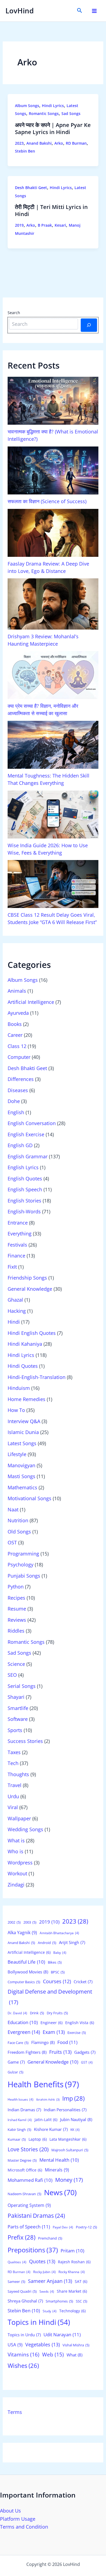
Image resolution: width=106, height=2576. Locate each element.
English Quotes (25, 1178)
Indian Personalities (65, 2110)
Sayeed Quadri (22, 2291)
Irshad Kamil (20, 2120)
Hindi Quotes (23, 1366)
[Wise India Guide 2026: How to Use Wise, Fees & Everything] (53, 815)
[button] (80, 11)
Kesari (60, 225)
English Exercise (26, 1134)
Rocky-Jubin (44, 2272)
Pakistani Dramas (36, 2215)
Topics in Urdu (24, 2335)
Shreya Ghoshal (25, 2301)
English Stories (24, 1201)
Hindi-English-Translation (37, 1377)
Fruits (60, 2052)
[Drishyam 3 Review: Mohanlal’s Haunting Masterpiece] (53, 604)
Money (69, 2180)
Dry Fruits (57, 2013)
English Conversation (32, 1123)
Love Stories (28, 2149)
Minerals (57, 2170)
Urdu (13, 1796)
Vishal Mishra (76, 2345)
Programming (23, 1554)
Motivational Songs (29, 1498)
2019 (19, 225)
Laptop (38, 2139)
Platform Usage (18, 2519)
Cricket (83, 1982)
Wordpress (20, 1863)
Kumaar (17, 2139)
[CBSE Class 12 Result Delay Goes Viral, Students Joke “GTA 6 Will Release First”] (53, 884)
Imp (73, 2098)
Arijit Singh (72, 1942)
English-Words (24, 1211)
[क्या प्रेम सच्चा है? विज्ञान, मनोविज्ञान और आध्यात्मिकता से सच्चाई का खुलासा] (53, 675)
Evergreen (24, 2032)
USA (15, 2345)
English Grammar (28, 1156)
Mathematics (22, 1487)
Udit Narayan (62, 2334)
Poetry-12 (86, 2227)
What (74, 2355)
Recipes (16, 1598)
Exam (54, 2032)
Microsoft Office (25, 2170)
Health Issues (21, 2099)
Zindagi (16, 1885)
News (60, 2192)
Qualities (17, 2262)
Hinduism (19, 1388)
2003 (30, 1922)
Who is (15, 1851)
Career (15, 1035)
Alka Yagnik (22, 1933)
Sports (15, 1730)
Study (50, 2311)
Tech (13, 1763)
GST (87, 2062)
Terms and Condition (24, 2527)
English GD (20, 1145)
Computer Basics (24, 1982)
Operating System (29, 2205)
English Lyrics (23, 1167)
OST (12, 1542)
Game (16, 2062)
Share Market (72, 2291)
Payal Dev (63, 2227)
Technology (72, 2311)
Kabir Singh (19, 2130)
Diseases (18, 1090)
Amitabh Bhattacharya (59, 1933)
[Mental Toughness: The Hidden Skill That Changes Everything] (53, 745)
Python (16, 1587)
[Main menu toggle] (94, 11)
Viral (13, 1807)
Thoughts (18, 1774)
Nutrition (18, 1520)
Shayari (16, 1697)
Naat (13, 1509)
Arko (59, 143)
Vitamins (24, 2355)
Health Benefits (43, 2084)
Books (15, 1024)
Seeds (47, 2291)
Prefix (21, 2237)
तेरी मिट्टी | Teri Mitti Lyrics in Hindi (51, 210)
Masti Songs (21, 1476)
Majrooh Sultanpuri (70, 2150)
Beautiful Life (26, 1962)
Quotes (42, 2261)
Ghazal (15, 1300)
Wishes (23, 2366)
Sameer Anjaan (50, 2281)
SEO (12, 1675)
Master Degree (22, 2160)
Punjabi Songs (24, 1576)
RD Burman (76, 143)
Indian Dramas (24, 2110)
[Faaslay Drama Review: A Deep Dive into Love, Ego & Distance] (53, 533)
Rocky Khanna (72, 2272)
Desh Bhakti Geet (31, 188)
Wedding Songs (25, 1829)
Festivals (17, 1245)
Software (18, 1719)
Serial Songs (22, 1686)
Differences (21, 1079)
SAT (81, 2281)
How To (16, 1410)
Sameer (16, 2282)
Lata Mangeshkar (68, 2139)
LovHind (20, 11)
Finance (16, 1256)
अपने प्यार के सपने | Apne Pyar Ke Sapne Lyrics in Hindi (53, 128)
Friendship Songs (27, 1278)
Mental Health (59, 2160)
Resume (17, 1609)
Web (53, 2354)
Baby (60, 1953)
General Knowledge (30, 1289)
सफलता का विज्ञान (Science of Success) (47, 501)
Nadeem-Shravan (24, 2194)
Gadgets (85, 2052)
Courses (57, 1981)
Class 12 (17, 1046)
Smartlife (18, 1708)
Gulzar (15, 2072)
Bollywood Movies (28, 1972)
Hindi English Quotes (32, 1333)
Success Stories (25, 1741)
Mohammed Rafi (30, 2180)
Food (67, 2042)
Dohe (14, 1101)
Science (16, 1664)
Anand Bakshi (39, 143)
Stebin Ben (25, 151)
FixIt (12, 1267)
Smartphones (59, 2301)
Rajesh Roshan (74, 2262)
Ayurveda (18, 1013)
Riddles (16, 1631)
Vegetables (43, 2344)
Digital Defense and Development (50, 1997)
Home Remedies (26, 1399)
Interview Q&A (24, 1421)
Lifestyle (17, 1454)
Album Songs (27, 106)
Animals (17, 991)
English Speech (25, 1189)
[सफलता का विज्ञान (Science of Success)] (53, 470)
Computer (19, 1057)
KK (75, 2130)
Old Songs (19, 1532)
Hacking (17, 1311)
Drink (37, 2013)
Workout (17, 1873)
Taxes (14, 1752)
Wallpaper (19, 1818)
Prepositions (33, 2250)
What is (16, 1840)
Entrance (18, 1223)
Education (23, 2022)
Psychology (21, 1565)
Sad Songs (71, 113)
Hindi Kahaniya (25, 1344)
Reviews (17, 1620)
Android (47, 1943)
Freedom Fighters (27, 2052)
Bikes (55, 1962)
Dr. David (17, 2013)
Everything (20, 1234)
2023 (19, 143)
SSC (82, 2301)
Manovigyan (21, 1465)
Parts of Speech (29, 2227)
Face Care (18, 2043)
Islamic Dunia (23, 1432)
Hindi (14, 1322)
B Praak (45, 225)
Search (14, 313)
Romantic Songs (44, 113)
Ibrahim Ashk (48, 2100)
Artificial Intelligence (31, 1002)
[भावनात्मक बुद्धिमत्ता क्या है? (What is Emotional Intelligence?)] (53, 401)
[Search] (89, 325)
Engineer (52, 2023)
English (16, 1112)
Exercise (77, 2033)
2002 (14, 1922)
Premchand (50, 2238)
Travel (15, 1785)
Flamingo (43, 2042)
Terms (15, 2412)
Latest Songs (22, 1443)
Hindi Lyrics (53, 106)
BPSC (58, 1972)
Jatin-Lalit (46, 2120)
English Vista (80, 2023)
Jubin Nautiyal (76, 2120)
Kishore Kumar (51, 2129)
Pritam (72, 2251)
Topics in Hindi (39, 2322)
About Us (10, 2511)
